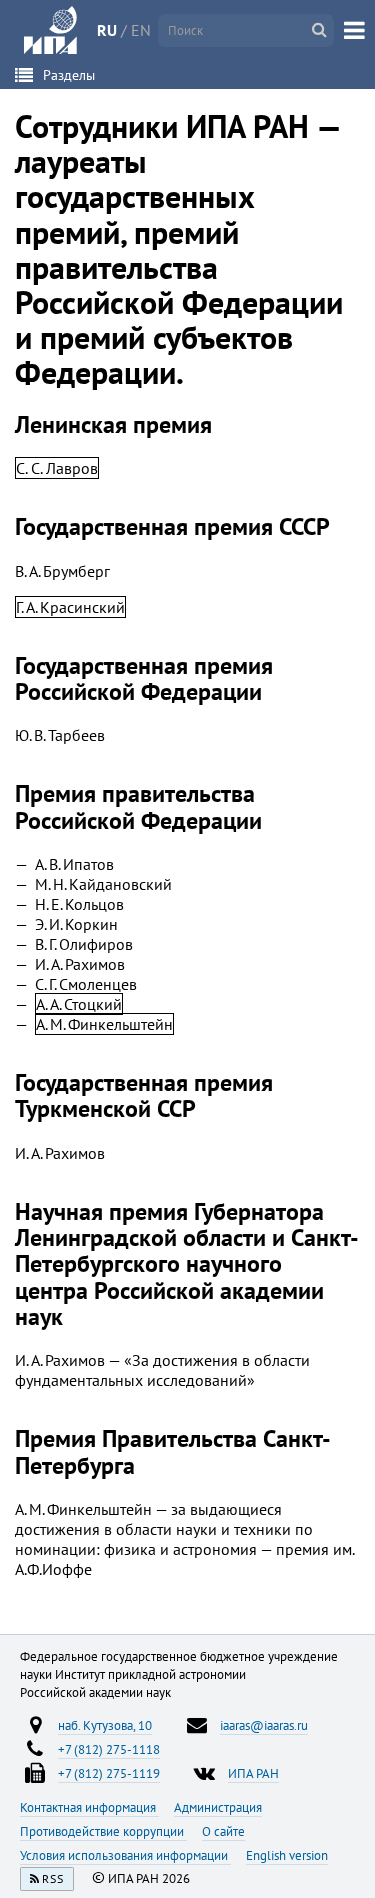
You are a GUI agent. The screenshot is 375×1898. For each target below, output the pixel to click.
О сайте (223, 1831)
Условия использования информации (125, 1855)
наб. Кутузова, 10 (105, 1725)
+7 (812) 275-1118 (109, 1749)
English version (287, 1855)
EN (141, 30)
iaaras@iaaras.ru (264, 1725)
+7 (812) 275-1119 (109, 1773)
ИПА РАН (253, 1773)
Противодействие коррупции (103, 1831)
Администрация (218, 1807)
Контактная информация (89, 1807)
